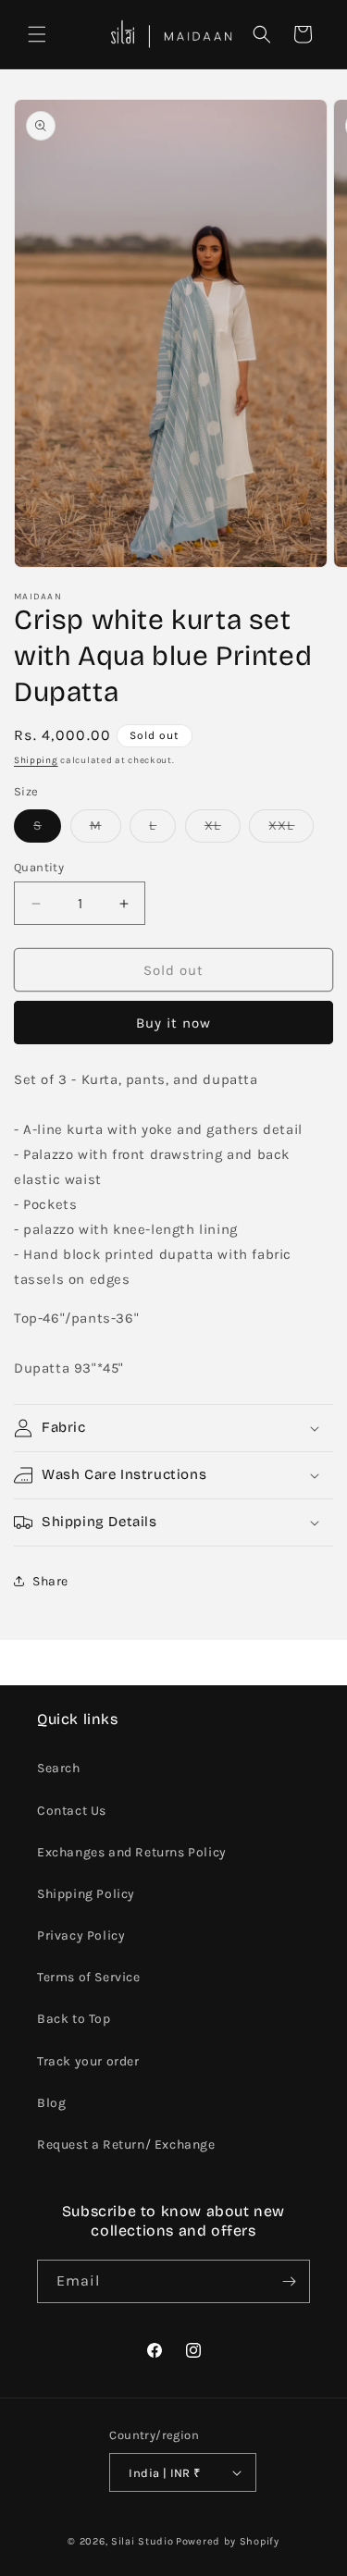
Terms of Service (89, 1977)
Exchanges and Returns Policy (132, 1852)
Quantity (39, 867)
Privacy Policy (81, 1935)
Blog (51, 2103)
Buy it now (173, 1023)
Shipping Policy (86, 1894)
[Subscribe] (289, 2281)
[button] (37, 34)
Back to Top (74, 2019)
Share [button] (50, 1581)
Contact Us (72, 1811)
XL (223, 830)
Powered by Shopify (228, 2541)
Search (59, 1768)
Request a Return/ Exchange (126, 2145)
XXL (291, 830)
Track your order (88, 2061)
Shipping (36, 760)
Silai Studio (142, 2541)
